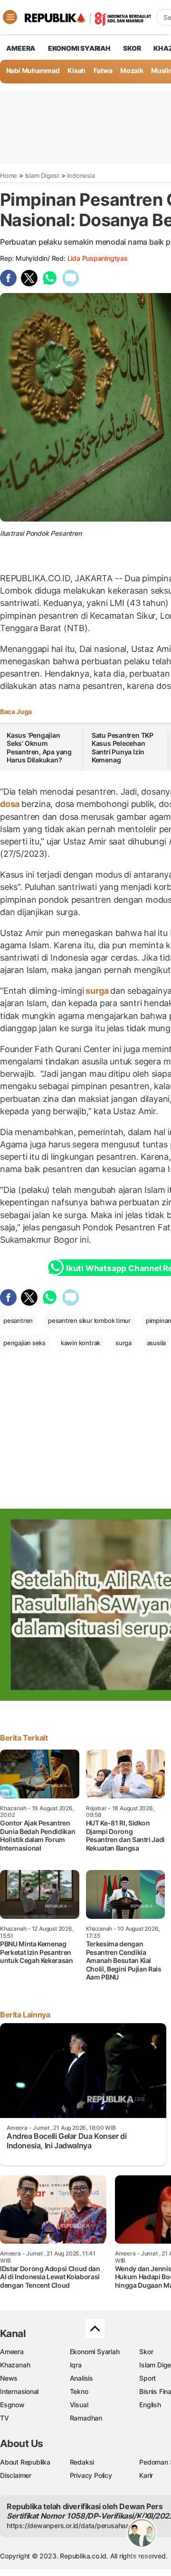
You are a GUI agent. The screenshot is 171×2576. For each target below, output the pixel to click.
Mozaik (132, 70)
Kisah (76, 70)
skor (132, 48)
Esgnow (12, 2405)
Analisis (81, 2378)
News (9, 2378)
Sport (147, 2378)
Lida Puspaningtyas (98, 258)
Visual (79, 2405)
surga (97, 991)
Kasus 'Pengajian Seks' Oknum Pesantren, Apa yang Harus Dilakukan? (39, 748)
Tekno (79, 2391)
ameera (21, 48)
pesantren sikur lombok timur (89, 1320)
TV (5, 2418)
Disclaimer (16, 2475)
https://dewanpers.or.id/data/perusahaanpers (77, 2526)
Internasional (19, 2391)
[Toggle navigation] (10, 17)
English (150, 2405)
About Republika (25, 2462)
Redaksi (82, 2462)
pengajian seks (24, 1343)
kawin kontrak (81, 1343)
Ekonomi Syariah (79, 48)
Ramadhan (86, 2418)
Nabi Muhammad (33, 70)
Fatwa (103, 70)
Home (9, 175)
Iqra (76, 2365)
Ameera (12, 2351)
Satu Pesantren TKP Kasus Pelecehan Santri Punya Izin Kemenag (123, 748)
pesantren (18, 1320)
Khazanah (15, 2365)
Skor (146, 2351)
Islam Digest (42, 175)
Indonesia (81, 175)
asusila (157, 1343)
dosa (11, 804)
